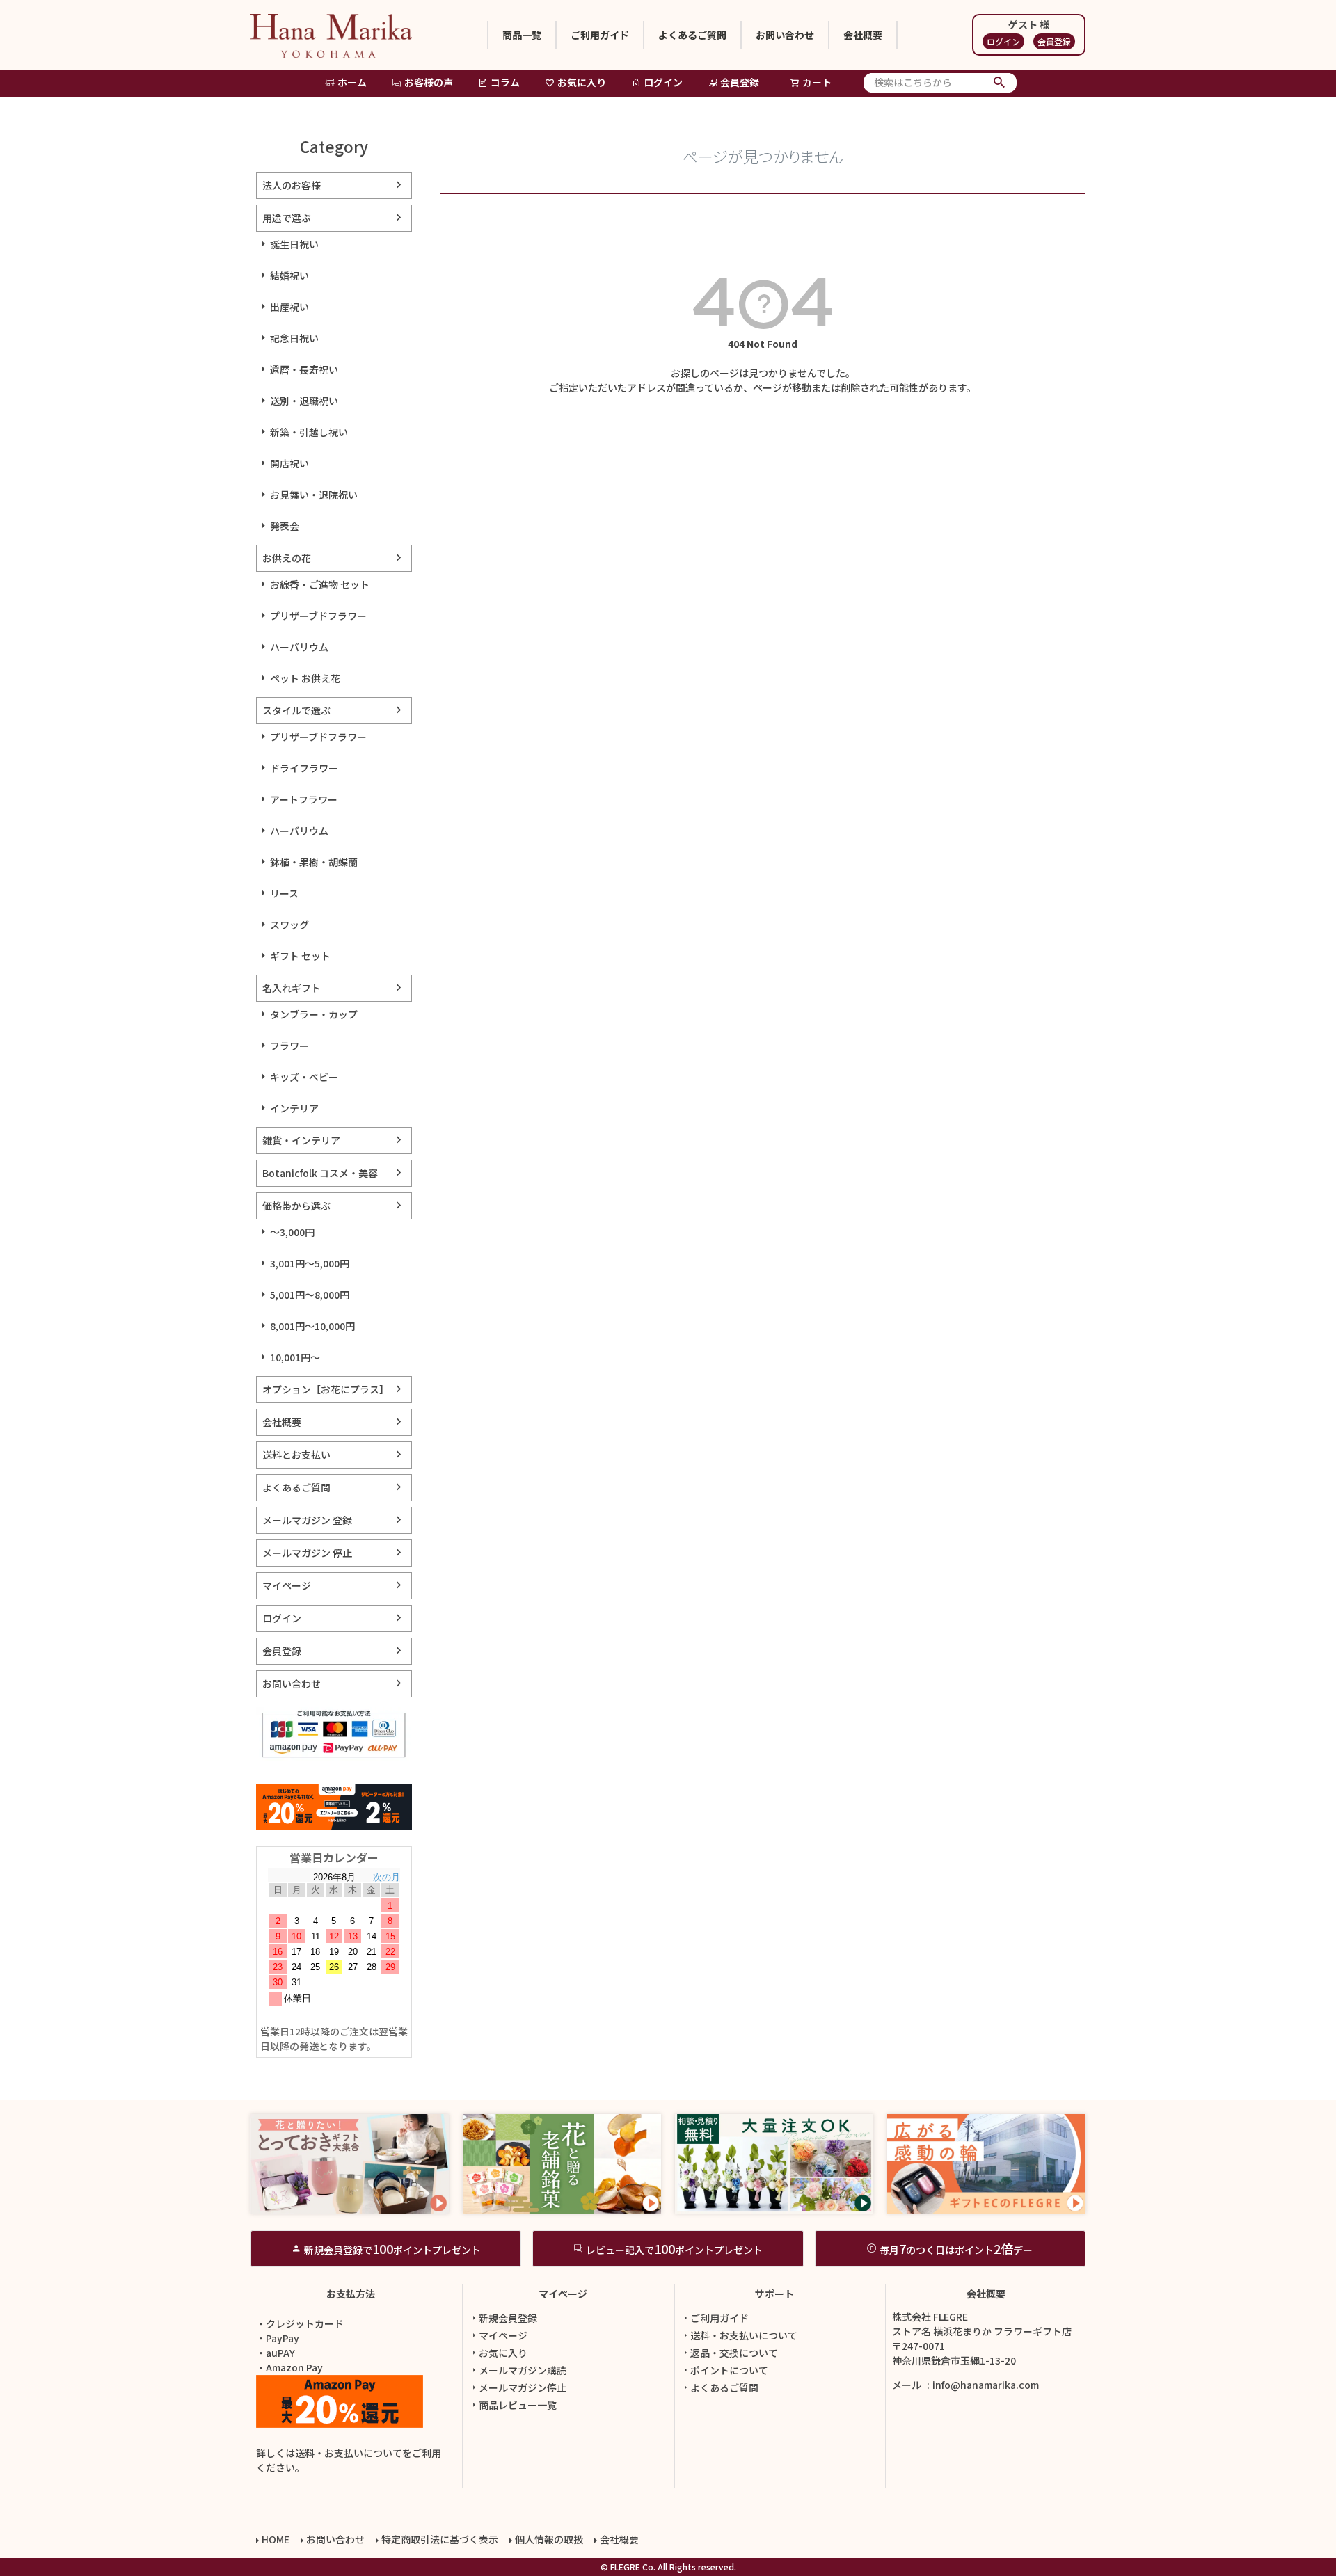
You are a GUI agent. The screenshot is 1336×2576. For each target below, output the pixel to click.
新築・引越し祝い (309, 432)
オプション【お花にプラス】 (326, 1389)
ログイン (1003, 41)
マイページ (287, 1585)
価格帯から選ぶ (296, 1206)
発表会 (285, 526)
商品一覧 (522, 35)
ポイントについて (729, 2370)
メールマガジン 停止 (307, 1553)
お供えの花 (287, 558)
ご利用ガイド (600, 35)
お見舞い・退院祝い (314, 495)
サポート (774, 2294)
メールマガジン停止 (523, 2387)
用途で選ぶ (287, 218)
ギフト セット (300, 956)
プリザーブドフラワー (318, 616)
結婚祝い (289, 275)
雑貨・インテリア (301, 1140)
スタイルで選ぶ (296, 710)
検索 (1000, 83)
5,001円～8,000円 (310, 1295)
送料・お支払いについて (349, 2453)
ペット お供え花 (305, 678)
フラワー (289, 1046)
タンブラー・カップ (314, 1014)
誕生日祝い (294, 244)
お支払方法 (351, 2294)
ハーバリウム (299, 647)
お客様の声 (429, 82)
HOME (276, 2539)
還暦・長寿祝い (304, 369)
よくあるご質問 (692, 35)
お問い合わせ (785, 35)
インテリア (294, 1108)
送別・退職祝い (304, 401)
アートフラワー (304, 799)
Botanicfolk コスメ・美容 (320, 1173)
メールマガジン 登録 (307, 1520)
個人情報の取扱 (549, 2539)
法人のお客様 (292, 185)
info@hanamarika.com (986, 2385)
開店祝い (289, 463)
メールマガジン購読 (523, 2370)
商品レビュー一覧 (518, 2405)
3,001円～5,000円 (310, 1263)
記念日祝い (294, 338)
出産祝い (289, 307)
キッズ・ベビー (304, 1077)
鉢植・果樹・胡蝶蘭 (314, 862)
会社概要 (863, 35)
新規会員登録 (508, 2318)
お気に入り (582, 82)
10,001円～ (295, 1357)
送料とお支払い (296, 1455)
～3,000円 (292, 1232)
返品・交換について (734, 2353)
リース (284, 893)
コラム (505, 82)
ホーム (352, 82)
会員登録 (1054, 41)
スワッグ (289, 925)
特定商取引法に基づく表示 (440, 2539)
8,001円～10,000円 (312, 1326)
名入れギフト (292, 988)
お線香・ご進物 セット (320, 584)
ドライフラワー (304, 768)
